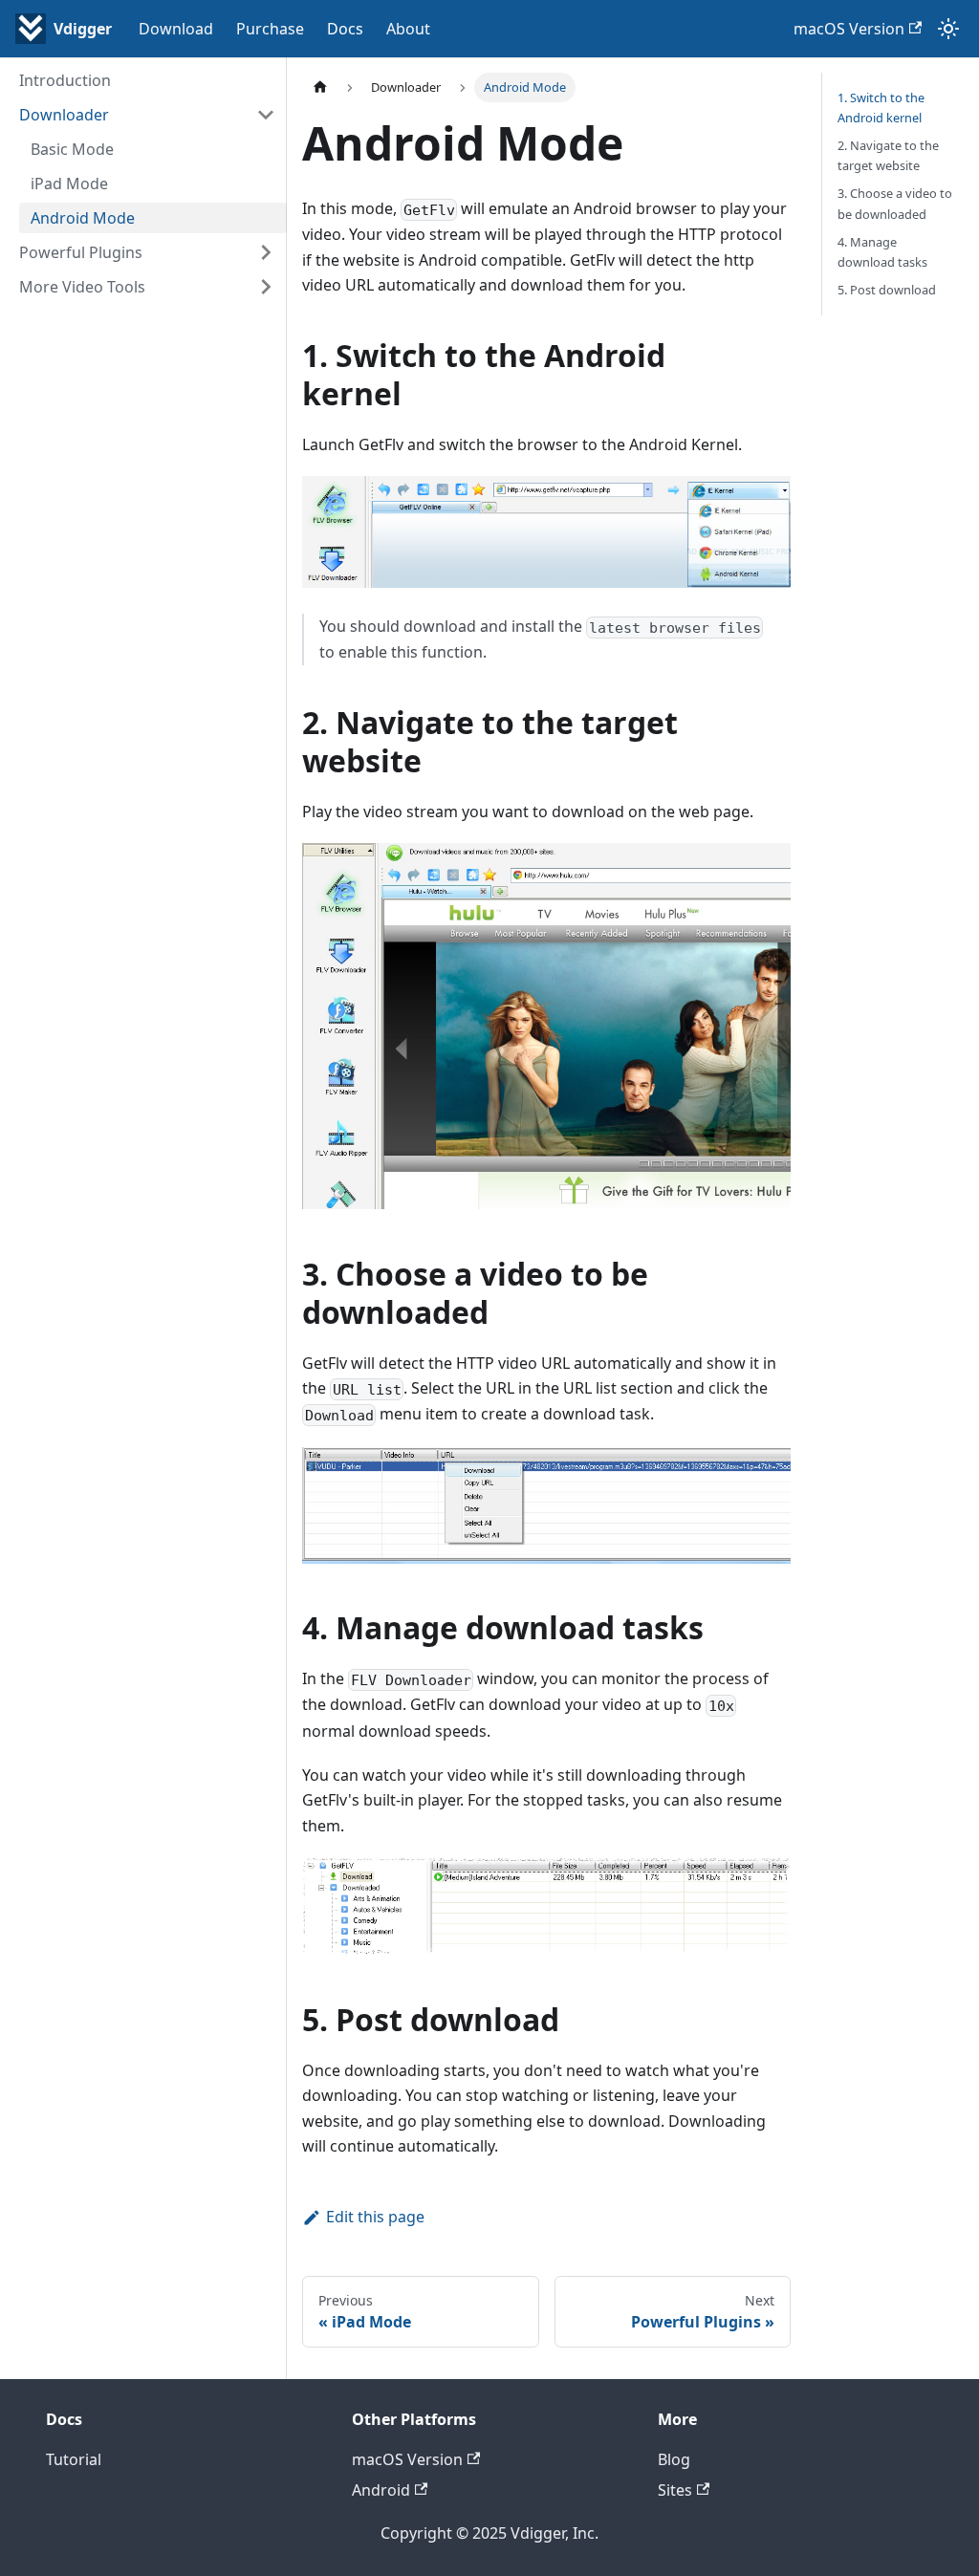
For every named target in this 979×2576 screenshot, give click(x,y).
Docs (345, 29)
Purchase (270, 29)
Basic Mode (72, 149)
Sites (675, 2490)
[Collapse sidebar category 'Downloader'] (266, 115)
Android (381, 2490)
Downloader (64, 115)
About (408, 29)
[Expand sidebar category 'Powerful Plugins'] (266, 252)
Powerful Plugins (81, 252)
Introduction (65, 80)
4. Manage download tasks (882, 252)
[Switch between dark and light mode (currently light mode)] (948, 29)
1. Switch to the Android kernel (881, 108)
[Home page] (320, 87)
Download (176, 29)
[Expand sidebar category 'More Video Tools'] (266, 287)
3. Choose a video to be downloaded (895, 203)
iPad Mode (69, 184)
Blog (674, 2459)
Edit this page (375, 2217)
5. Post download (887, 290)
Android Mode (83, 218)
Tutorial (74, 2459)
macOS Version (849, 29)
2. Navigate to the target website (888, 155)
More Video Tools (82, 287)
